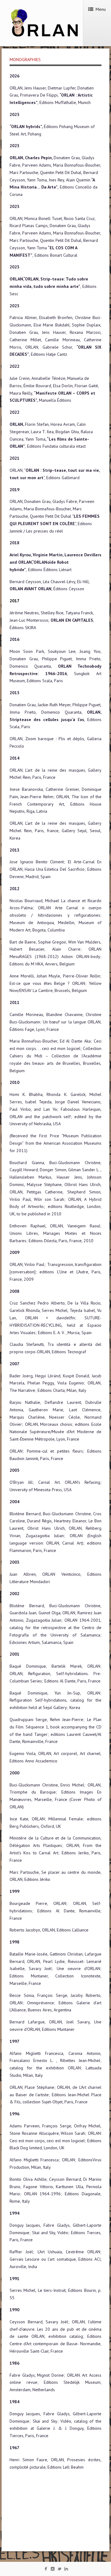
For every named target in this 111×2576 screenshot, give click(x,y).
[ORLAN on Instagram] (53, 2570)
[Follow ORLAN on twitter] (59, 2570)
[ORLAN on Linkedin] (66, 2570)
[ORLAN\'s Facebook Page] (46, 2570)
